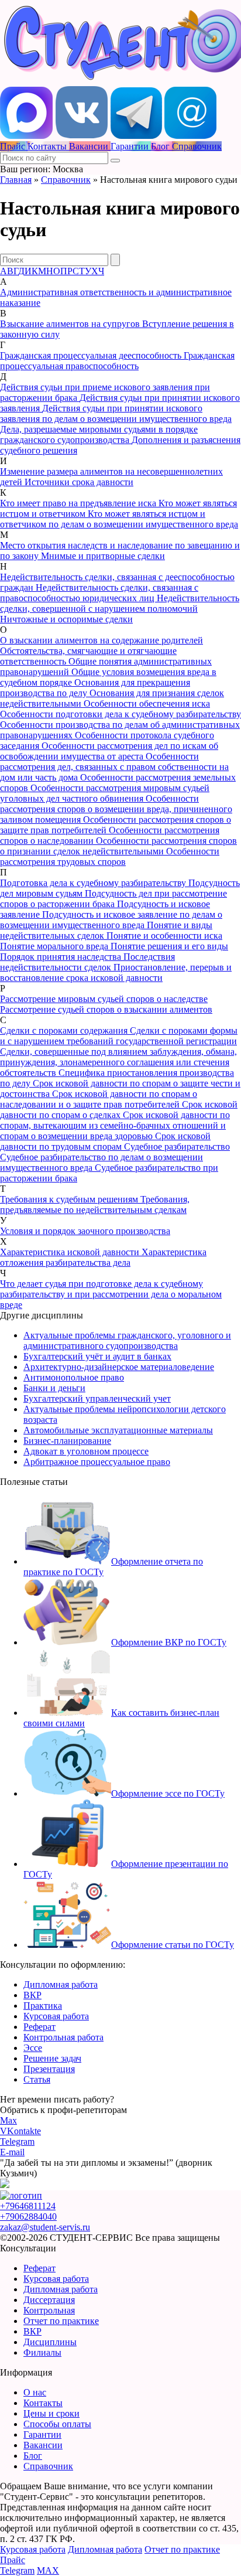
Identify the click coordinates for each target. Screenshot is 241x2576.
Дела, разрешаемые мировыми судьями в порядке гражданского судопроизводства (99, 435)
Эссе (33, 2048)
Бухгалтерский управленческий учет (97, 1398)
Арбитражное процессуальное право (97, 1462)
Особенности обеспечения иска (147, 703)
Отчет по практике (61, 2321)
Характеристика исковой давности (71, 1252)
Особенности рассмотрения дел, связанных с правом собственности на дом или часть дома (114, 767)
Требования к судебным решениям (70, 1199)
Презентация (49, 2069)
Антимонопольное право (74, 1377)
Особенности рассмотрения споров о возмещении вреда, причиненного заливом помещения (116, 809)
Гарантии (42, 2434)
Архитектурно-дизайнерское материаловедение (119, 1367)
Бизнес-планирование (67, 1441)
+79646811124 (28, 2206)
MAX (48, 2570)
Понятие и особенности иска (164, 936)
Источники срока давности (79, 482)
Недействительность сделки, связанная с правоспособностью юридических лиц (99, 593)
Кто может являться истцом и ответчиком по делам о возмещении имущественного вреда (119, 519)
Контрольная (49, 2310)
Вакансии (43, 2445)
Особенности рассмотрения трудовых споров (110, 856)
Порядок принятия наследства (62, 957)
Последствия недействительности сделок (87, 962)
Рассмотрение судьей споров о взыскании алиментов (106, 1009)
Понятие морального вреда (55, 946)
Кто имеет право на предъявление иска (79, 503)
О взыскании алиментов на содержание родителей (101, 640)
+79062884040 (28, 2216)
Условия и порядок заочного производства (85, 1231)
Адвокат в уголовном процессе (86, 1451)
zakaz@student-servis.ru (45, 2227)
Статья (37, 2079)
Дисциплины (50, 2342)
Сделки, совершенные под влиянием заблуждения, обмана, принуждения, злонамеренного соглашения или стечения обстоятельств (118, 1062)
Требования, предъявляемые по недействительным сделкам (95, 1204)
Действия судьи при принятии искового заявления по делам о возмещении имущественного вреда (116, 413)
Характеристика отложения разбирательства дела (103, 1257)
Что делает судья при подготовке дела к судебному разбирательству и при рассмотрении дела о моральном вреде (111, 1294)
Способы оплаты (57, 2424)
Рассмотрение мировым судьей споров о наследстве (104, 999)
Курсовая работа (56, 2016)
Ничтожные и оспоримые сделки (66, 619)
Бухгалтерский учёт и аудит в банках (97, 1356)
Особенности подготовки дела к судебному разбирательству (120, 714)
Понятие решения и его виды (169, 946)
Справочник (66, 180)
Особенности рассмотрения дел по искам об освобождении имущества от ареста (109, 751)
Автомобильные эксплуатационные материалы (118, 1430)
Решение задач (52, 2058)
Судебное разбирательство (177, 1146)
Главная (16, 180)
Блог (33, 2456)
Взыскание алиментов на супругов (71, 324)
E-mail (12, 2152)
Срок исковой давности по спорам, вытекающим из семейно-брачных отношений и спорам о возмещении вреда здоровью (115, 1125)
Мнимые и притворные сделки (103, 556)
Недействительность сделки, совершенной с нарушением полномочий (120, 603)
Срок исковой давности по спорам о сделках (119, 1110)
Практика (43, 2006)
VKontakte (20, 2131)
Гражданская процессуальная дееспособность (92, 355)
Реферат (39, 2027)
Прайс (13, 2560)
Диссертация (49, 2300)
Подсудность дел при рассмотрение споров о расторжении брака (113, 899)
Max (8, 2120)
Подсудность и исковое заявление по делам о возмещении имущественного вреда (111, 920)
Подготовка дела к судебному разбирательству (94, 883)
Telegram (17, 2141)
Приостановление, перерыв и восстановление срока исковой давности (116, 972)
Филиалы (42, 2352)
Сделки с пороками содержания (65, 1030)
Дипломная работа (61, 1984)
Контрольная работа (63, 2037)
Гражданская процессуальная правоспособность (117, 361)
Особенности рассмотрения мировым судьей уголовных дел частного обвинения (105, 793)
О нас (35, 2392)
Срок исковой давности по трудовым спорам (105, 1141)
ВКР (32, 1995)
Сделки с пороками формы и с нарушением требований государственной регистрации (119, 1036)
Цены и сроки (51, 2413)
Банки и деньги (54, 1388)
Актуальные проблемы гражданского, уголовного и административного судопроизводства (127, 1340)
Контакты (43, 2403)
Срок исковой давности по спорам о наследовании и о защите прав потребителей (99, 1099)
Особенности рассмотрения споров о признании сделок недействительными (118, 846)
